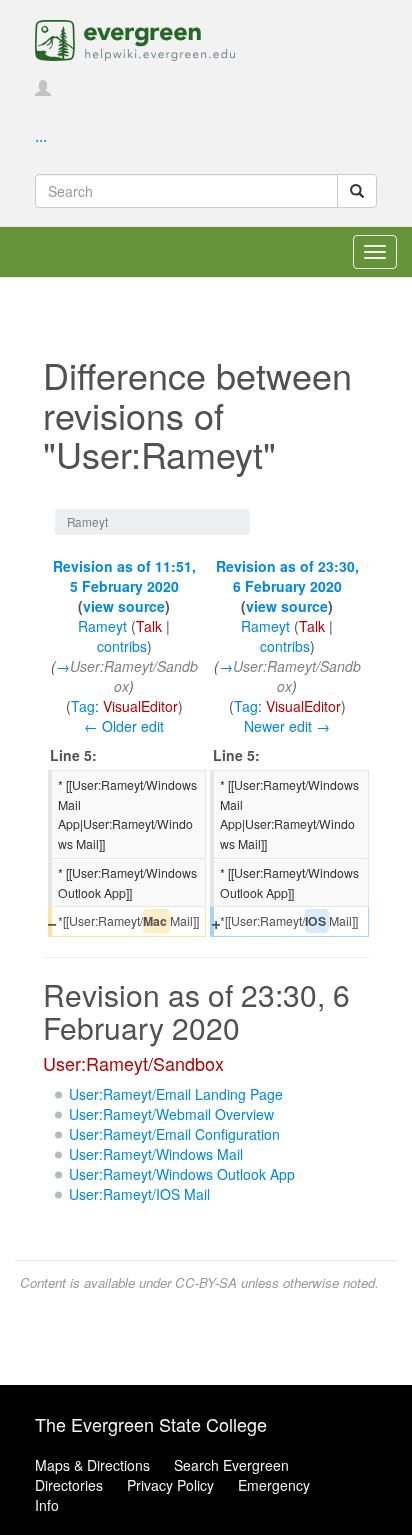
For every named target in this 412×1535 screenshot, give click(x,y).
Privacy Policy (170, 1485)
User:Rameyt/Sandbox (133, 1063)
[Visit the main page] (135, 38)
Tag (83, 706)
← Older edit (124, 726)
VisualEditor (140, 706)
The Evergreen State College (151, 1424)
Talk (149, 626)
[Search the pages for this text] (357, 191)
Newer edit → (287, 726)
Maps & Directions (92, 1465)
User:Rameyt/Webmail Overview (171, 1114)
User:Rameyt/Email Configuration (174, 1134)
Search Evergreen (231, 1465)
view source (124, 606)
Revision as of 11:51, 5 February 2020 (124, 576)
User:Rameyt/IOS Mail (139, 1194)
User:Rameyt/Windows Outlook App (182, 1174)
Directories (69, 1485)
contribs (122, 646)
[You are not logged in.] (43, 89)
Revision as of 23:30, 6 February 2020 (287, 576)
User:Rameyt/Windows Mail (156, 1154)
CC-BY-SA (206, 1282)
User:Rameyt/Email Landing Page (176, 1094)
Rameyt (102, 626)
